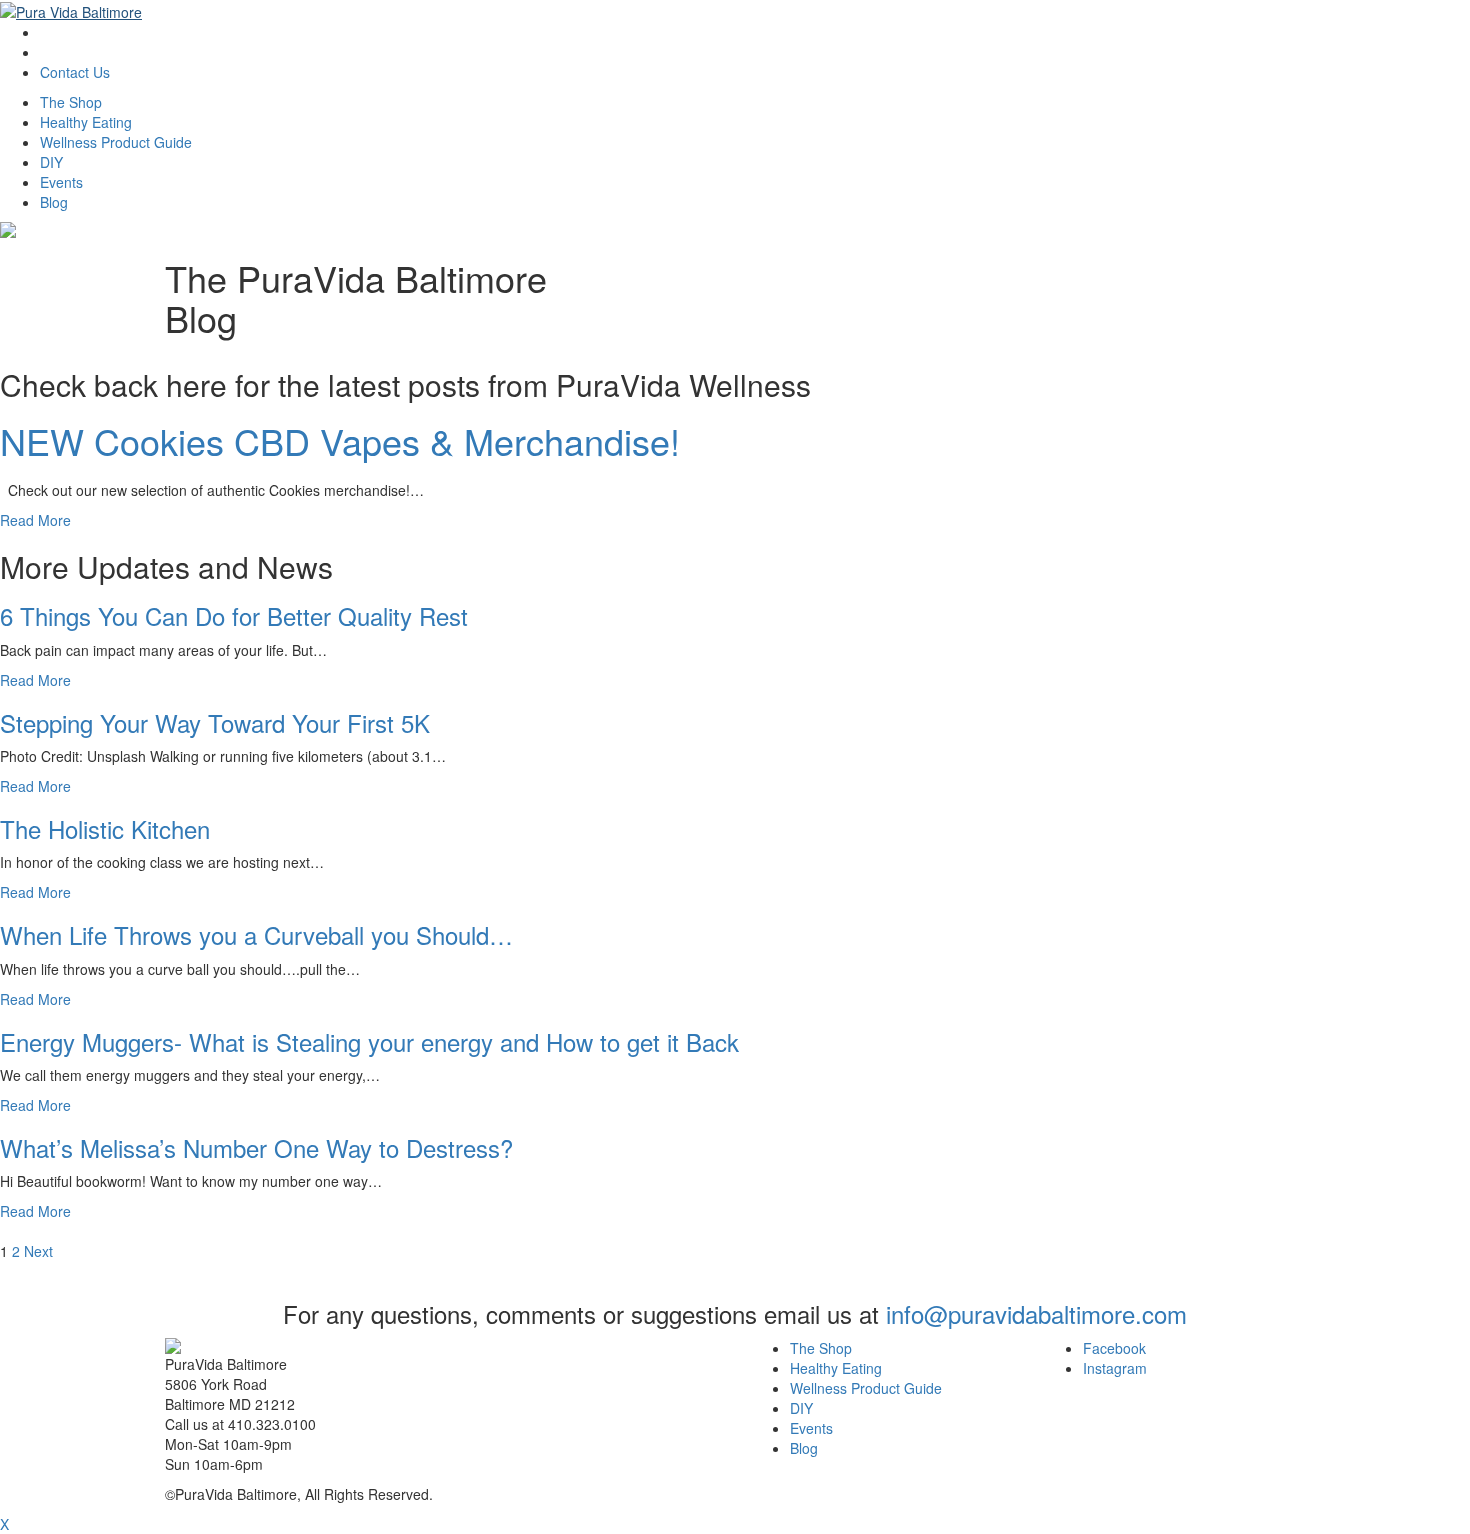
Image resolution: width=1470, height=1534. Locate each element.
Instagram (1115, 1368)
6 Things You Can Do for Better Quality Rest (234, 615)
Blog (54, 202)
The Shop (71, 102)
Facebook (1114, 1348)
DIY (51, 162)
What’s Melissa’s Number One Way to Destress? (256, 1147)
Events (61, 182)
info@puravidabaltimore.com (1036, 1313)
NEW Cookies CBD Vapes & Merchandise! (340, 440)
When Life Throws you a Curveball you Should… (256, 934)
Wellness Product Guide (116, 142)
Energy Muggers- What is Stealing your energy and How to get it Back (369, 1041)
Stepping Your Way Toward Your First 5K (215, 722)
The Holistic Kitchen (105, 828)
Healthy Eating (86, 122)
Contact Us (75, 72)
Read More (35, 520)
